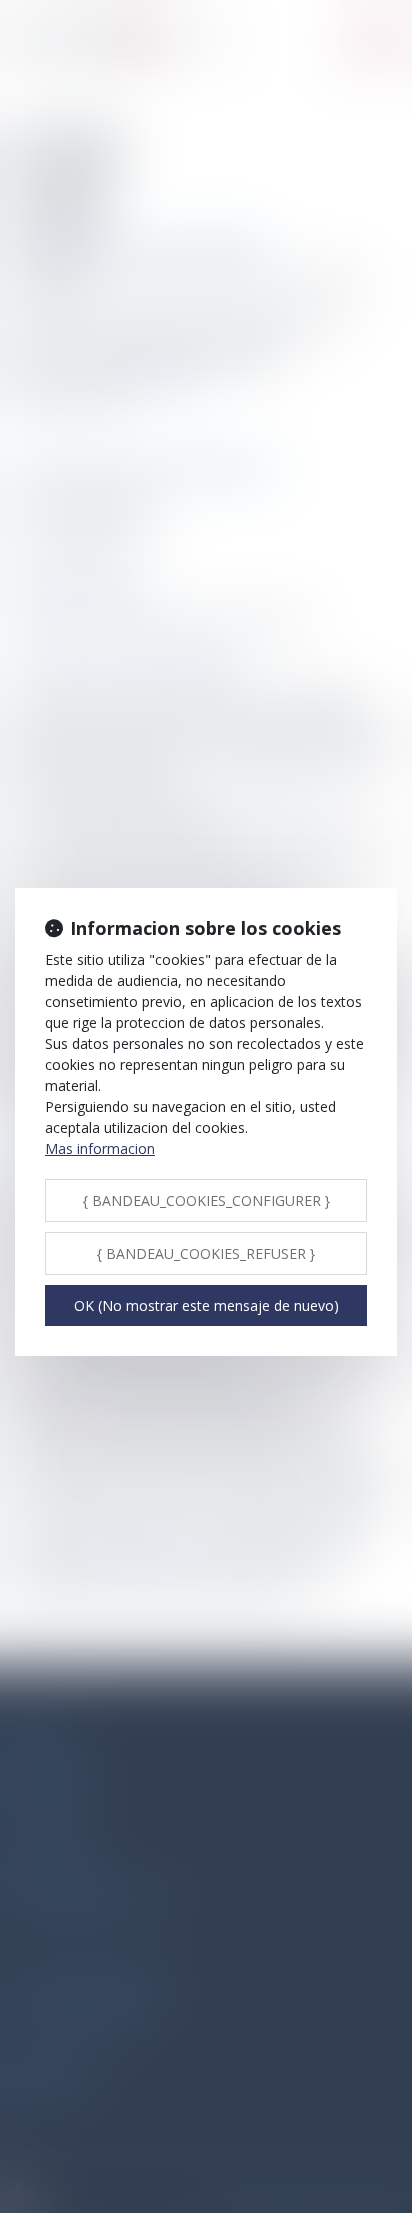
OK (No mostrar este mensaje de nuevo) (206, 1305)
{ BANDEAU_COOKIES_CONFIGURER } (206, 1200)
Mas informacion (100, 1148)
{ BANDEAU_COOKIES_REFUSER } (206, 1253)
